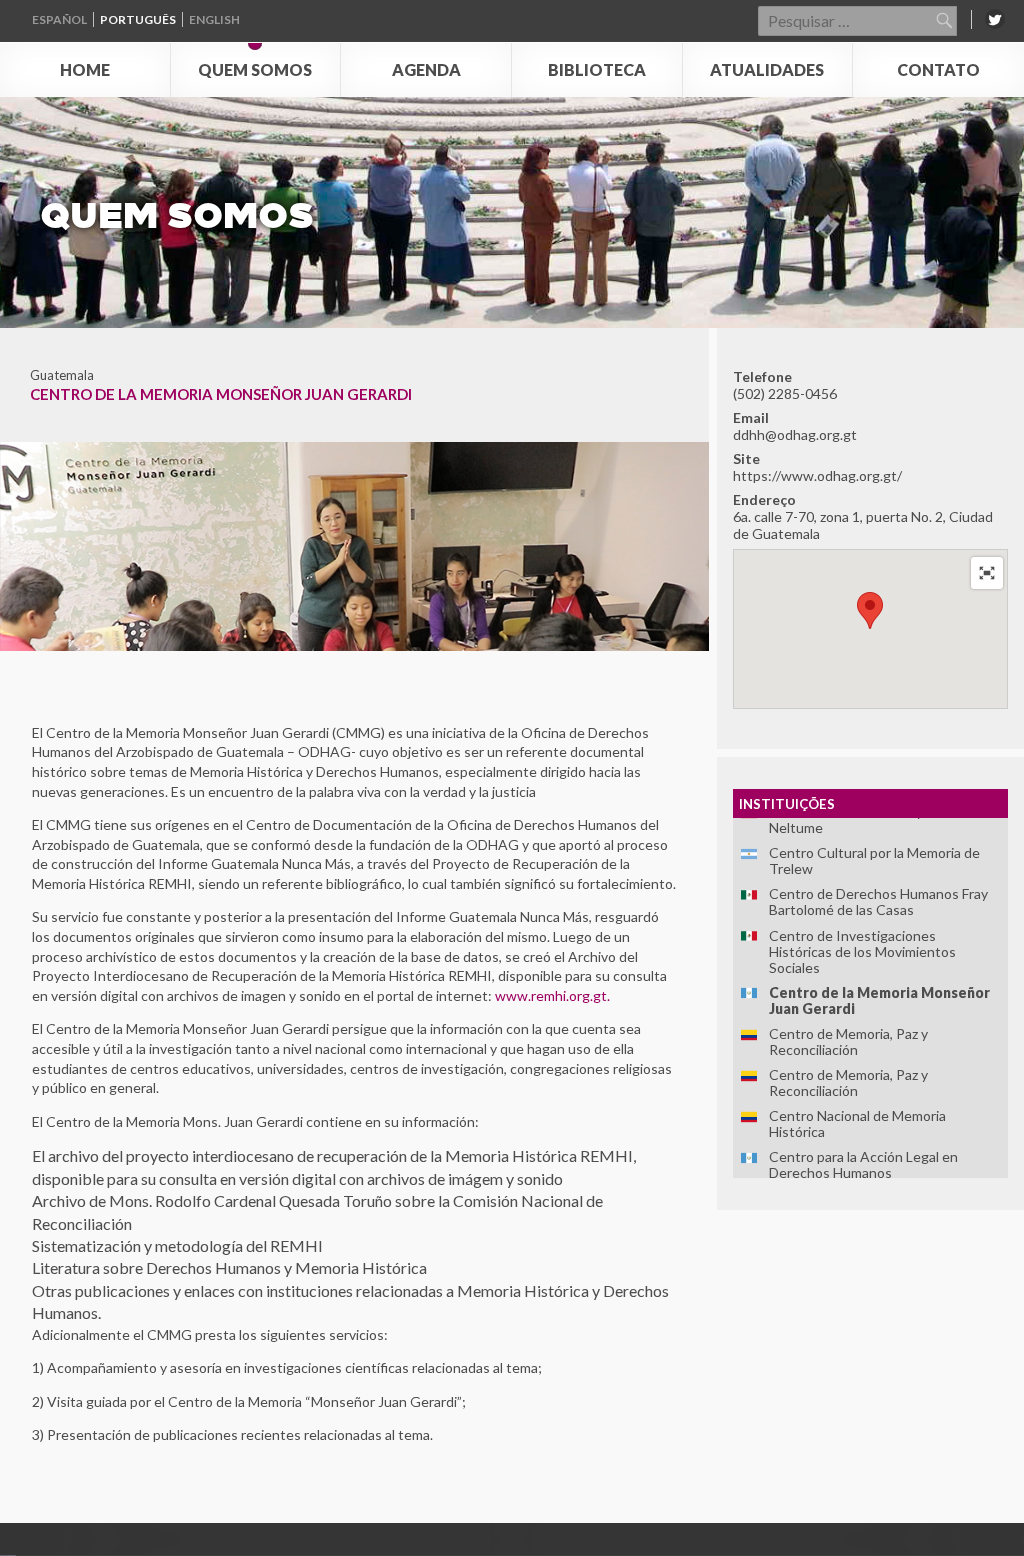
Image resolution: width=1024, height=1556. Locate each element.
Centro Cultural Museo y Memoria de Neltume (884, 819)
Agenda (426, 69)
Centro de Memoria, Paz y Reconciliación (848, 1041)
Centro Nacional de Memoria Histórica (857, 1123)
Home (85, 69)
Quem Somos (255, 69)
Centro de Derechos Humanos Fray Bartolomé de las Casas (878, 901)
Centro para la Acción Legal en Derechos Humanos (863, 1164)
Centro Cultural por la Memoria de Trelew (874, 860)
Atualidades (767, 69)
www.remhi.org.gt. (552, 995)
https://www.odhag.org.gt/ (817, 475)
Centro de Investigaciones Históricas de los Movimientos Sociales (862, 951)
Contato (938, 69)
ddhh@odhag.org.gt (795, 434)
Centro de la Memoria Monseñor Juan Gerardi (879, 1000)
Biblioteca (597, 69)
